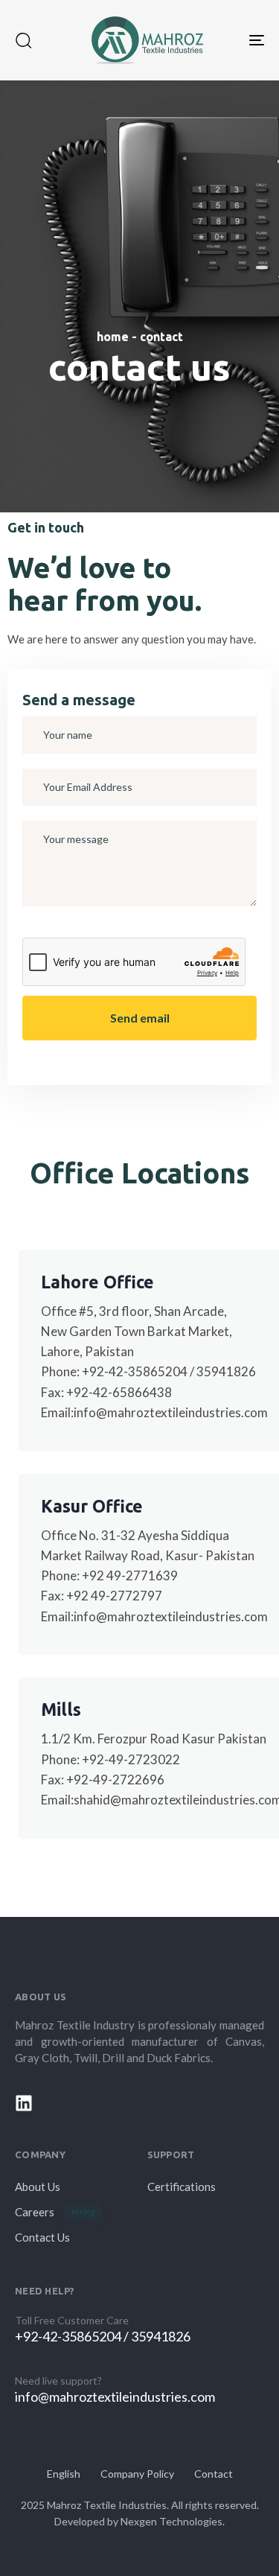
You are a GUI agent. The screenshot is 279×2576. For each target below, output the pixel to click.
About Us (38, 2187)
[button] (23, 40)
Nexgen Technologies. (173, 2521)
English (64, 2474)
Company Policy (137, 2474)
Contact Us (42, 2237)
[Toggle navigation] (222, 40)
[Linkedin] (24, 2103)
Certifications (182, 2187)
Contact (214, 2474)
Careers (55, 2212)
